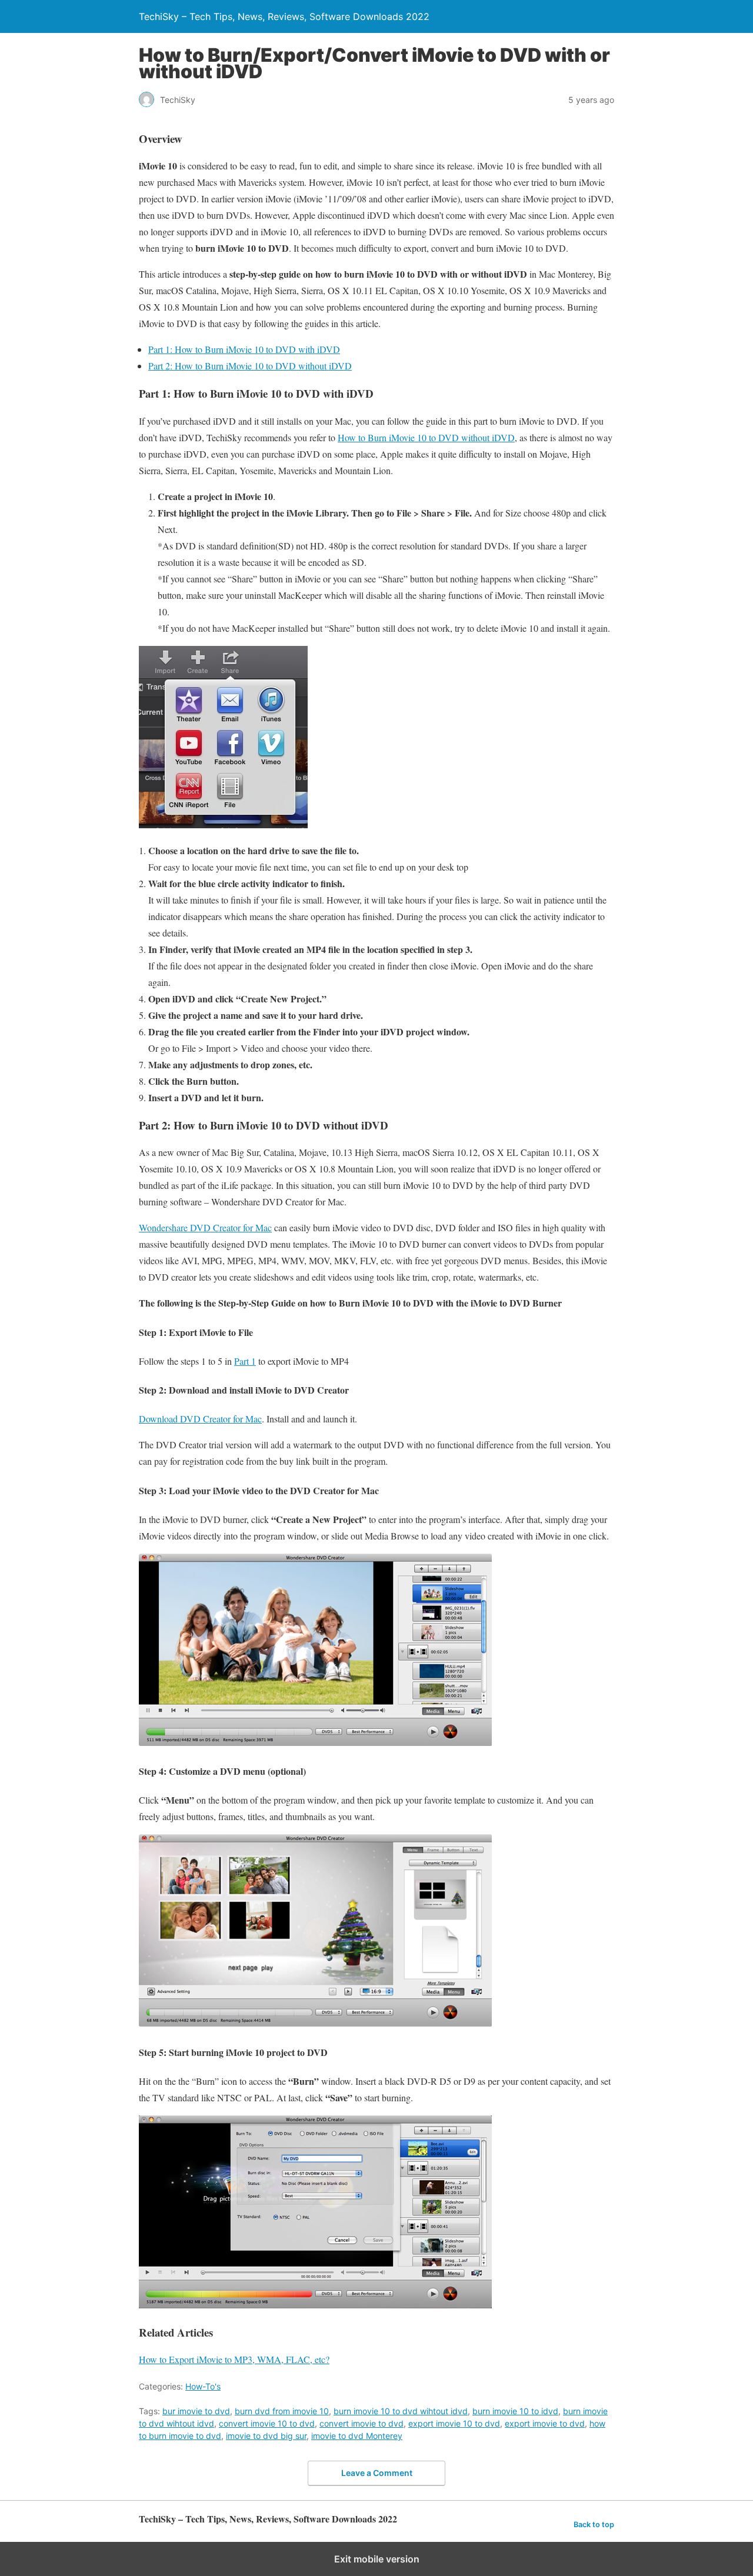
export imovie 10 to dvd (454, 2423)
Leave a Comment (377, 2473)
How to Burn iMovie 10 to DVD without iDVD (426, 437)
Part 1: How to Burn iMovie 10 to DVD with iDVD (244, 349)
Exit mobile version (377, 2559)
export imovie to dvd (545, 2423)
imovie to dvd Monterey (357, 2436)
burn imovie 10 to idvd (515, 2411)
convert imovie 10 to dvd (267, 2423)
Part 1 (245, 1361)
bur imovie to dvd (196, 2411)
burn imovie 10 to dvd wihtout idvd (401, 2411)
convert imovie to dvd (361, 2423)
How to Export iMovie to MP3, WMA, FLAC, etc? (234, 2359)
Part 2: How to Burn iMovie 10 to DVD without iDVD (250, 366)
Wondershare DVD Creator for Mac (205, 1227)
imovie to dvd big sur (266, 2436)
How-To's (203, 2386)
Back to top (594, 2525)
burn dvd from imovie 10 (282, 2411)
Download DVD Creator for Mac (200, 1419)
